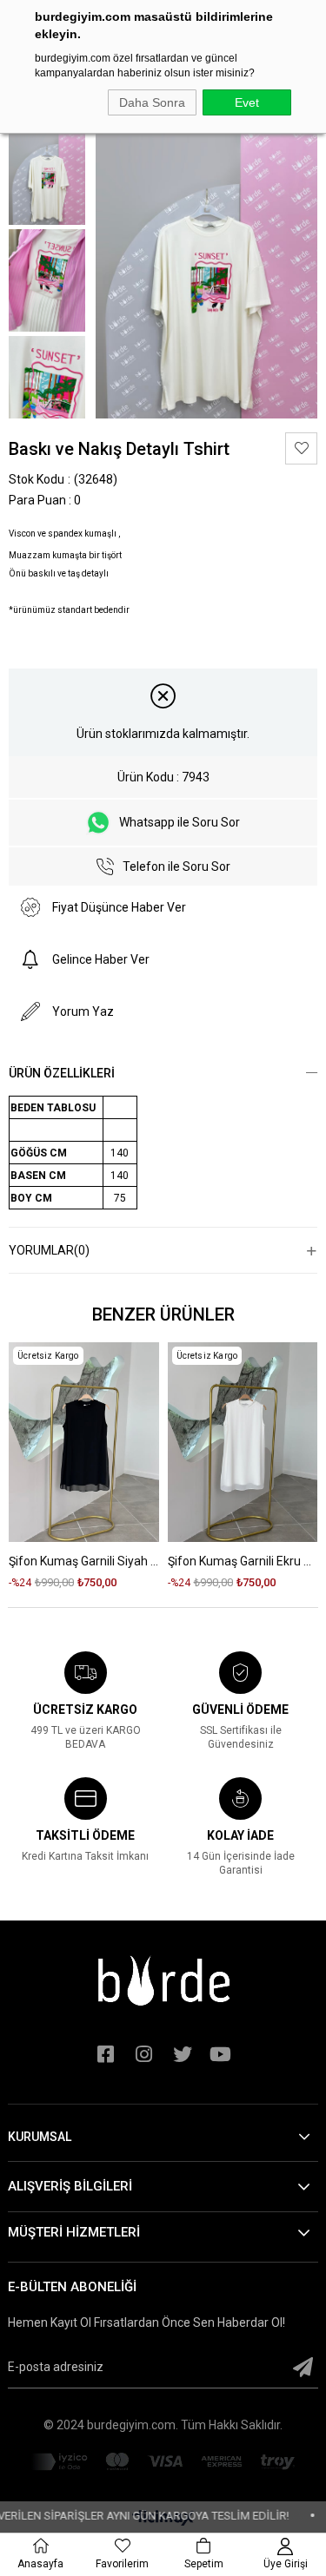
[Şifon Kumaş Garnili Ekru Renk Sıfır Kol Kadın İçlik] (243, 1442)
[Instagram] (144, 2054)
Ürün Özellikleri (62, 1073)
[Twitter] (183, 2054)
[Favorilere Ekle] (301, 448)
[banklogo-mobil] (163, 2462)
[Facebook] (106, 2054)
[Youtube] (221, 2054)
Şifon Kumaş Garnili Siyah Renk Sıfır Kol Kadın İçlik (84, 1561)
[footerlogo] (163, 1980)
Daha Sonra (152, 102)
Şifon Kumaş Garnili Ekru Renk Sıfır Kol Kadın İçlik (243, 1561)
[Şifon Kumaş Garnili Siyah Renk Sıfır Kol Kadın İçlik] (84, 1442)
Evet (247, 102)
